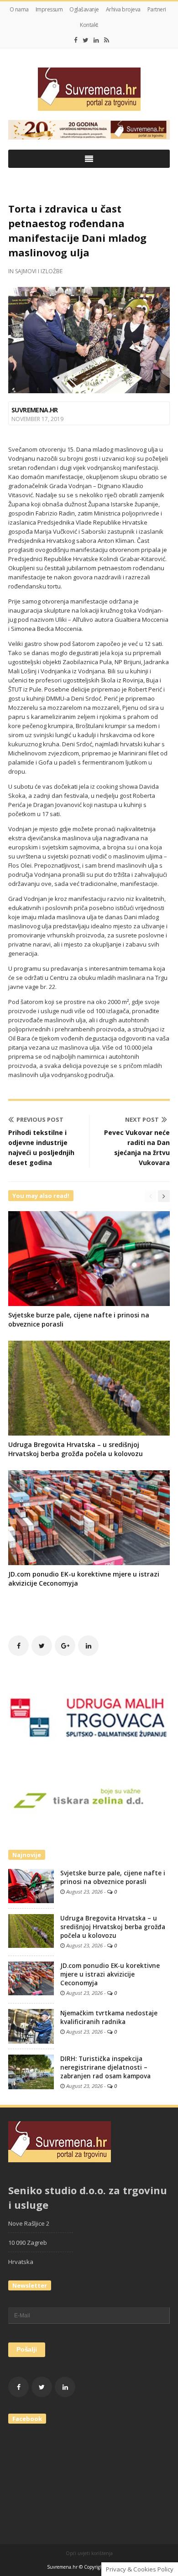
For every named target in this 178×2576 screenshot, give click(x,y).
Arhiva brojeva (123, 9)
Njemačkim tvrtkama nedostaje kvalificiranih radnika (109, 2017)
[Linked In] (96, 40)
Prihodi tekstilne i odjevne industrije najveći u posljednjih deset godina (41, 1147)
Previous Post (40, 1119)
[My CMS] (89, 89)
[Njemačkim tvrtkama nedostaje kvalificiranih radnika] (31, 2025)
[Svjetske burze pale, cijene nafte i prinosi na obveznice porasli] (31, 1885)
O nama (19, 9)
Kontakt (89, 25)
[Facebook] (76, 40)
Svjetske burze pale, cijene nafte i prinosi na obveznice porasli (113, 1877)
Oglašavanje (84, 9)
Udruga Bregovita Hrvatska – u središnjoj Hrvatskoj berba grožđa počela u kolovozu (76, 1449)
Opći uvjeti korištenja (89, 2553)
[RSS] (107, 40)
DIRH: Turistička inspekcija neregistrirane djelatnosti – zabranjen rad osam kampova (105, 2067)
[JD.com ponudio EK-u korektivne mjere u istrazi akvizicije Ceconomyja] (31, 1978)
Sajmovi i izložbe (39, 271)
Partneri (157, 9)
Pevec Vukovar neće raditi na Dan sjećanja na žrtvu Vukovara (137, 1147)
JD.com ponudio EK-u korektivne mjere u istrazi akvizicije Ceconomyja (110, 1974)
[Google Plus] (65, 1646)
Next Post (142, 1119)
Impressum (49, 9)
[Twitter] (86, 40)
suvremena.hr (35, 410)
